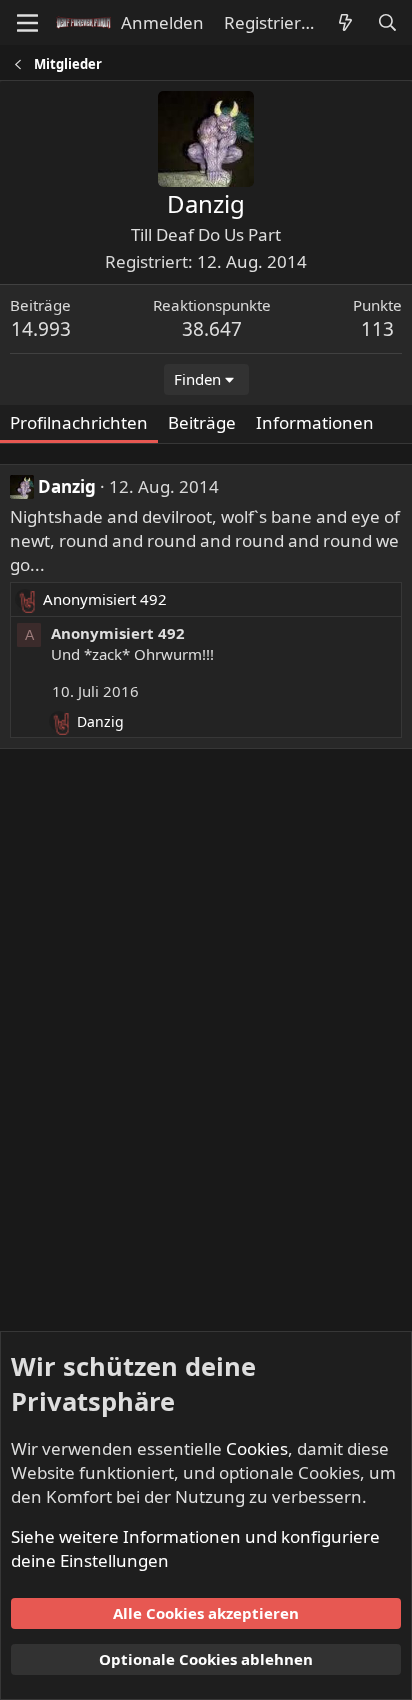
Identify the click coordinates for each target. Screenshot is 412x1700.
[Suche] (387, 23)
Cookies (257, 1448)
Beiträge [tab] (202, 422)
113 (377, 329)
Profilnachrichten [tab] (79, 422)
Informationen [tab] (315, 422)
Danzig (67, 486)
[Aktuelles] (345, 23)
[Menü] (27, 23)
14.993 (41, 329)
